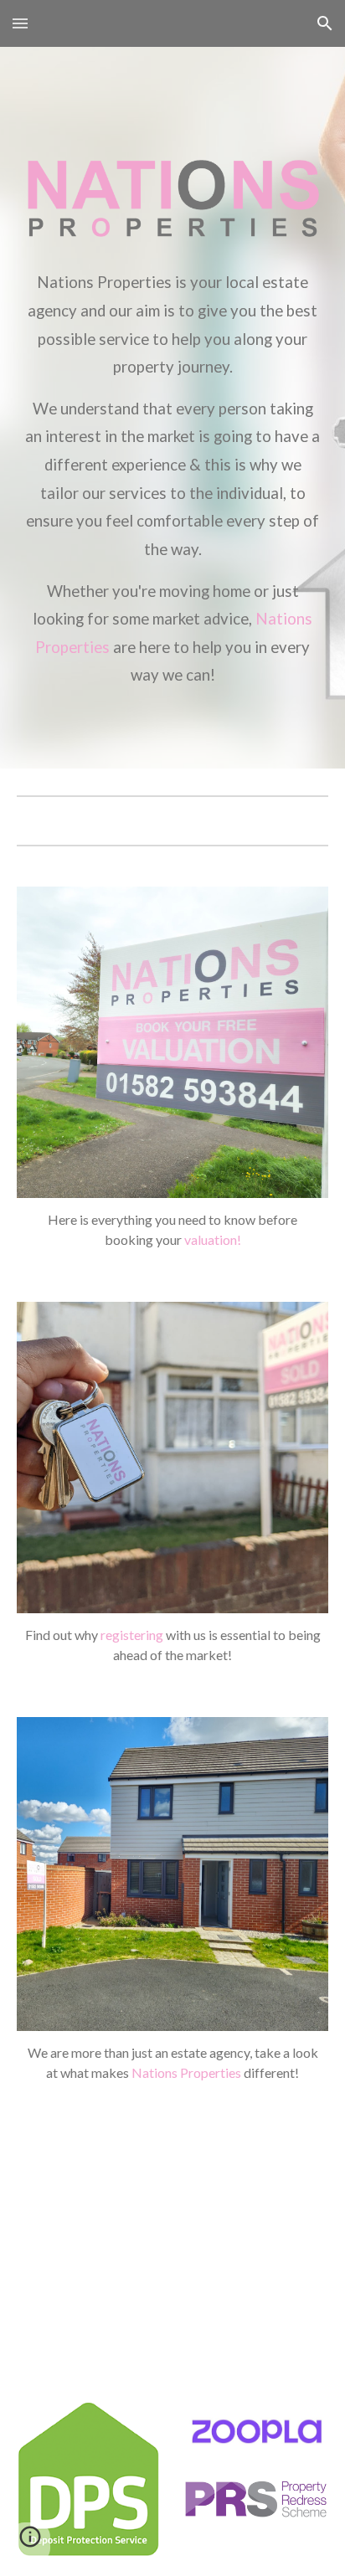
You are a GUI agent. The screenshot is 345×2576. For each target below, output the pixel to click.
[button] (20, 23)
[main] (172, 473)
